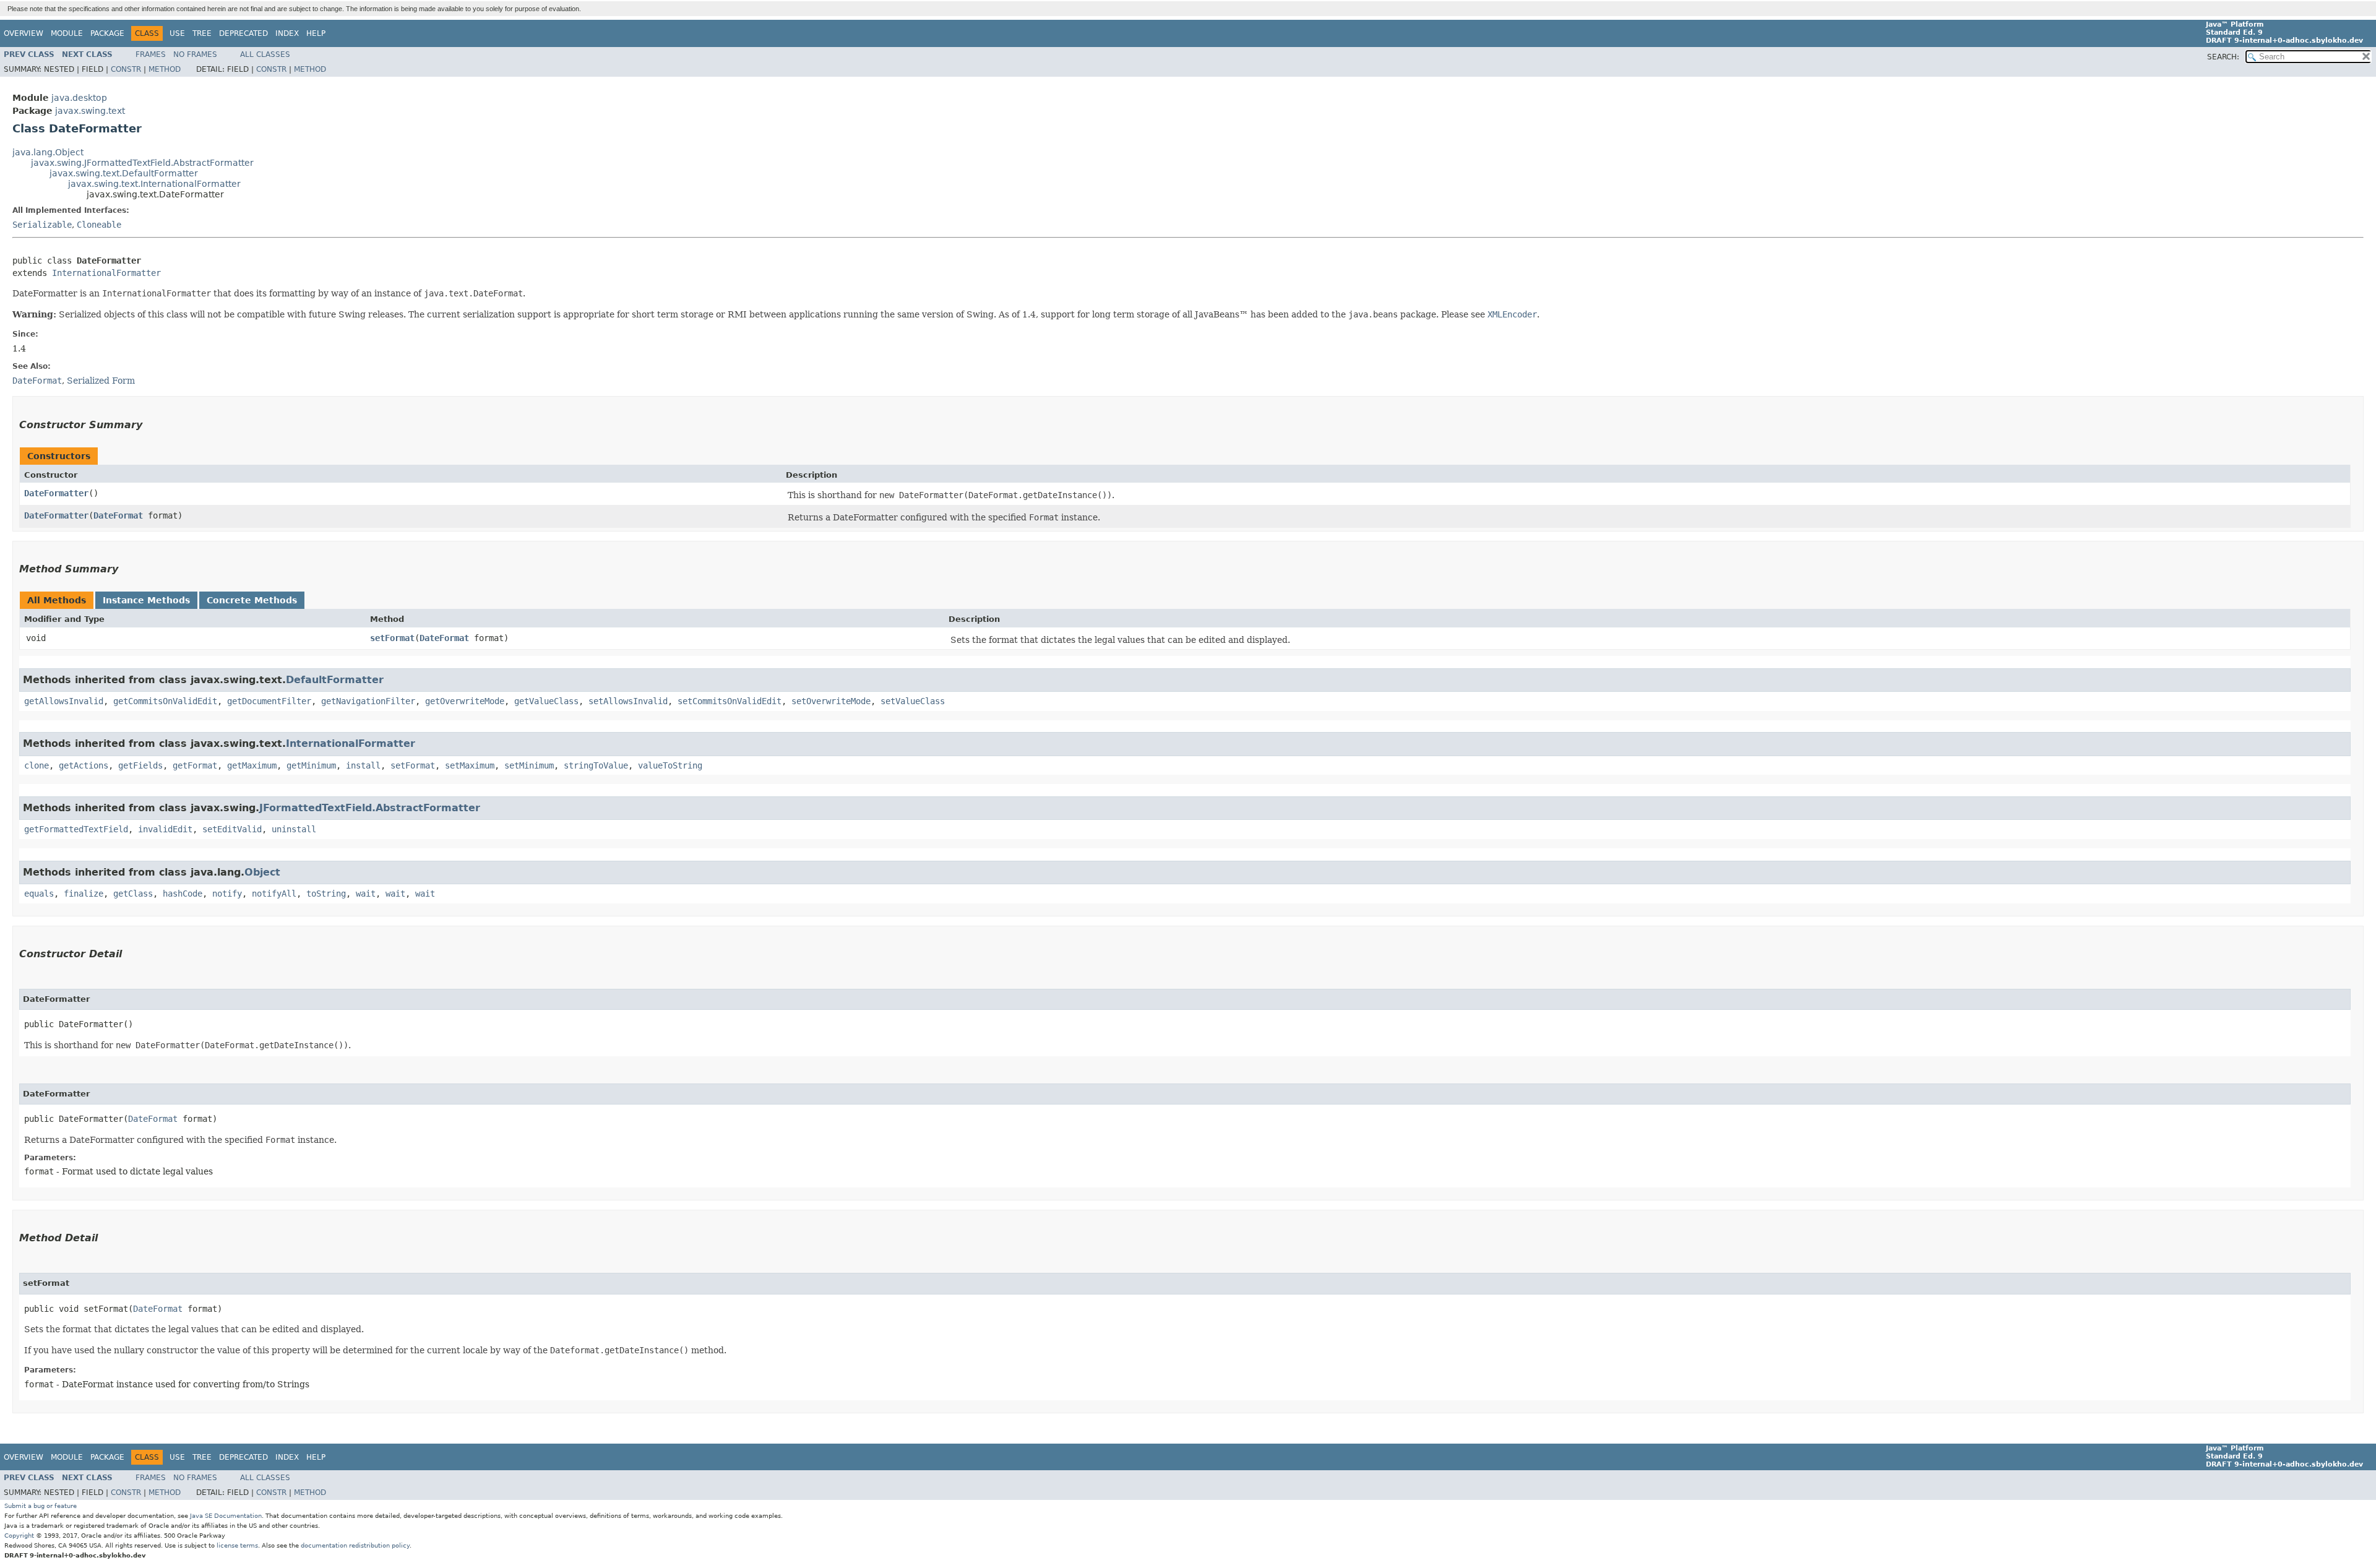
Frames (151, 54)
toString (326, 894)
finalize (84, 894)
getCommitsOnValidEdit (165, 701)
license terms (237, 1545)
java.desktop (79, 98)
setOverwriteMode (831, 701)
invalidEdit (165, 829)
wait (366, 894)
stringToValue (596, 765)
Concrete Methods (252, 600)
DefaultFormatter (335, 680)
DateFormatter (56, 493)
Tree (202, 33)
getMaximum (252, 765)
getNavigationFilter (368, 701)
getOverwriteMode (465, 701)
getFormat (195, 765)
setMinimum (529, 765)
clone (37, 765)
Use (177, 33)
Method (165, 69)
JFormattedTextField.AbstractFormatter (370, 808)
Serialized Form (101, 381)
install (363, 765)
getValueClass (546, 701)
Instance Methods (146, 600)
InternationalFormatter (106, 273)
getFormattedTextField (76, 829)
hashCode (183, 894)
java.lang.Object (48, 152)
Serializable (42, 225)
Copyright (19, 1536)
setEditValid (232, 829)
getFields (140, 765)
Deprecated (243, 33)
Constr (126, 69)
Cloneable (99, 225)
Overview (24, 33)
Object (262, 872)
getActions (84, 765)
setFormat (392, 638)
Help (316, 33)
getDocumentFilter (269, 701)
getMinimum (311, 765)
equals (39, 894)
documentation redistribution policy (355, 1545)
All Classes (265, 54)
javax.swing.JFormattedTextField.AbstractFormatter (142, 163)
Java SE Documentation (226, 1516)
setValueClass (913, 701)
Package (107, 33)
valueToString (670, 765)
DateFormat (118, 515)
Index (287, 33)
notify (227, 894)
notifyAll (274, 894)
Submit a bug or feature (41, 1506)
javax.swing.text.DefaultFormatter (124, 173)
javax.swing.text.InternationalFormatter (154, 184)
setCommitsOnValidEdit (730, 701)
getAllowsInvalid (64, 701)
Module (67, 33)
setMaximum (470, 765)
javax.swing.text (90, 111)
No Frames (195, 54)
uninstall (294, 829)
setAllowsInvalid (628, 701)
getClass (133, 894)
